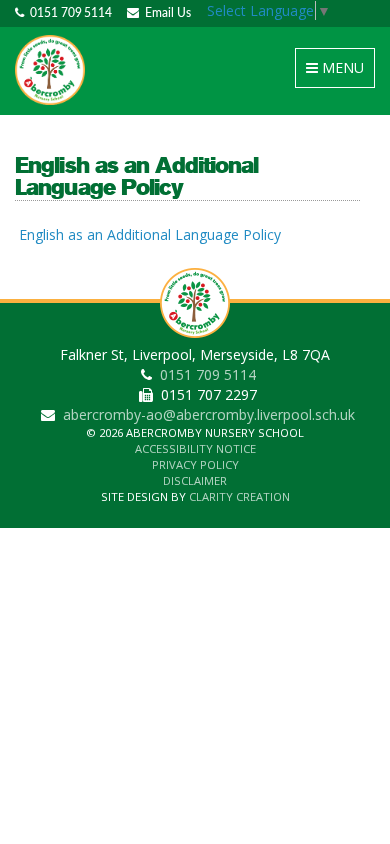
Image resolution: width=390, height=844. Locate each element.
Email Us (165, 13)
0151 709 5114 (68, 13)
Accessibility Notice (195, 448)
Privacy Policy (195, 464)
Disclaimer (195, 480)
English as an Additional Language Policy (150, 234)
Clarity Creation (239, 496)
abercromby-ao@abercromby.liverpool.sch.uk (209, 414)
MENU (338, 72)
